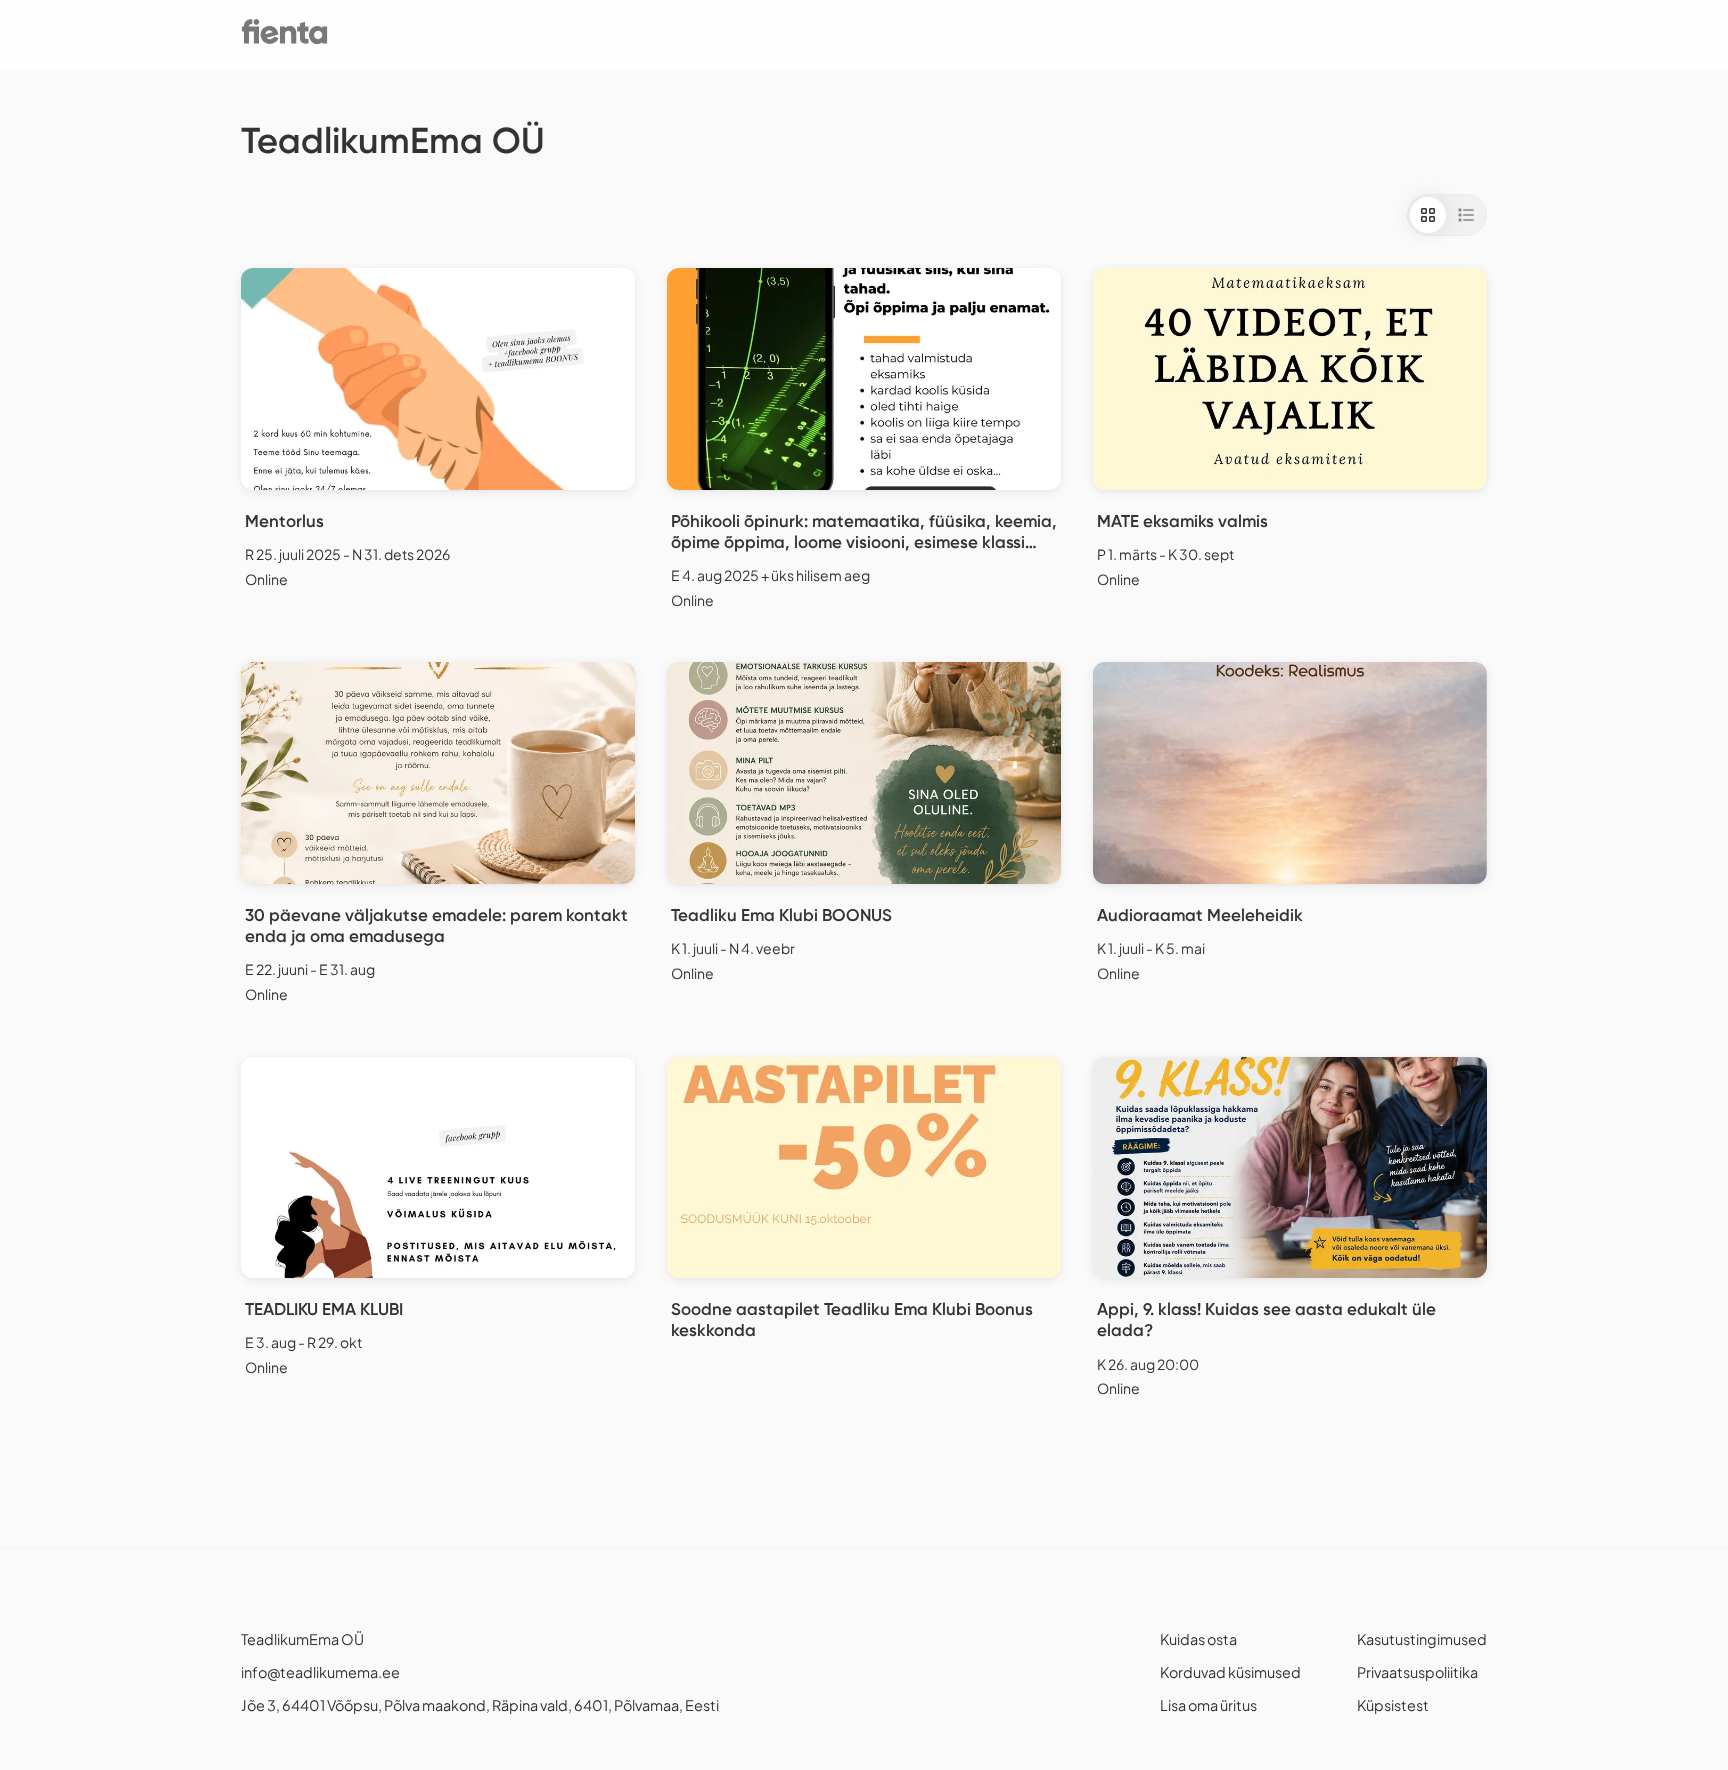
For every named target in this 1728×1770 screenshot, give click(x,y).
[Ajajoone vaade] (1466, 215)
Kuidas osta (1198, 1639)
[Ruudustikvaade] (1428, 215)
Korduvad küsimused (1230, 1672)
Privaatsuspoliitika (1417, 1672)
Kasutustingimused (1422, 1639)
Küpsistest (1393, 1705)
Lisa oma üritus (1208, 1705)
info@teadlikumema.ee (320, 1672)
